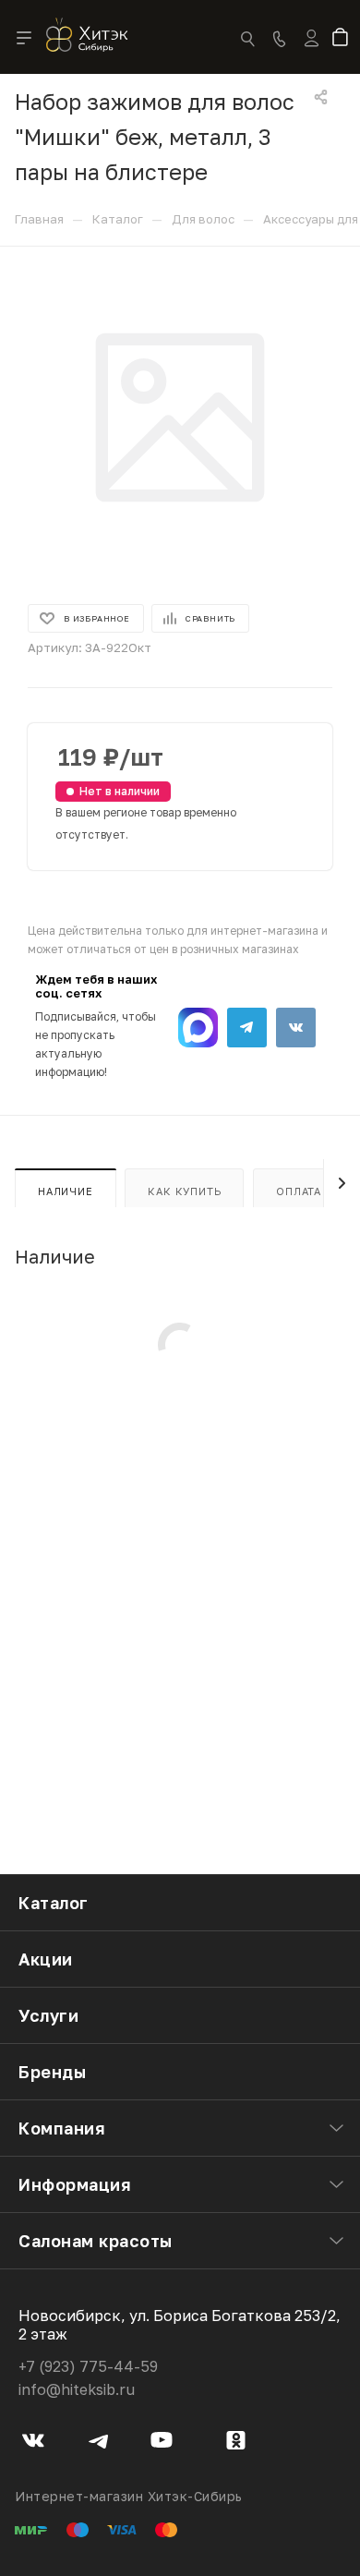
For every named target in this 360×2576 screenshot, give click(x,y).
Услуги (48, 2015)
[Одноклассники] (236, 2443)
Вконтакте (296, 1028)
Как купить (184, 1191)
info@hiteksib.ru (77, 2389)
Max (198, 1028)
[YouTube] (162, 2443)
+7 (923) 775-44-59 (88, 2366)
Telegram (247, 1028)
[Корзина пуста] (344, 39)
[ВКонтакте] (34, 2443)
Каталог (54, 1903)
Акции (46, 1959)
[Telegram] (98, 2443)
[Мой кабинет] (312, 50)
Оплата (299, 1191)
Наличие (66, 1191)
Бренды (52, 2072)
